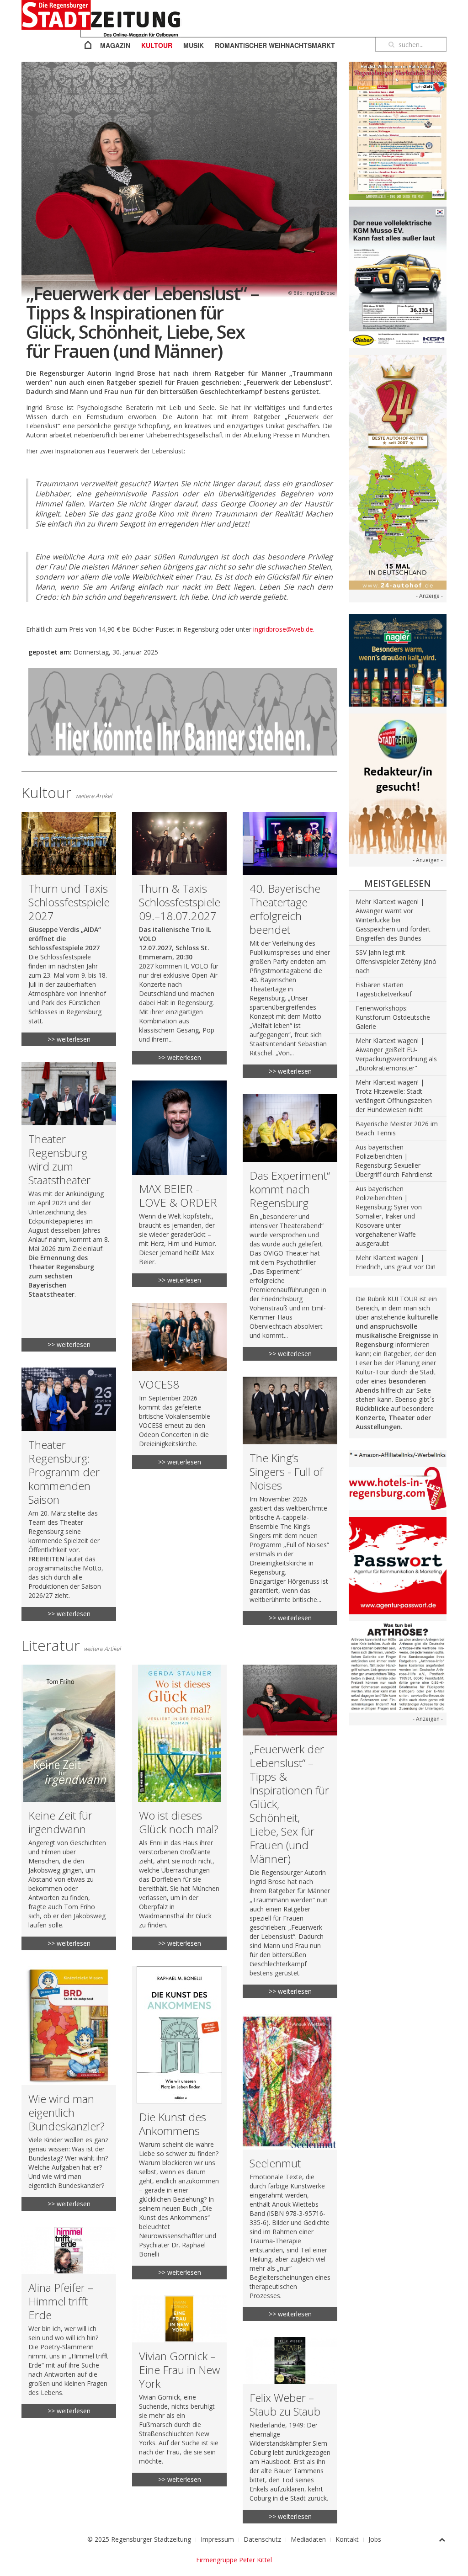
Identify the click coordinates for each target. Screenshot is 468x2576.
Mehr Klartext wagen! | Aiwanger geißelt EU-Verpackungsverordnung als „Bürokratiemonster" (396, 1054)
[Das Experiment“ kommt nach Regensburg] (290, 1227)
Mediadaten (308, 2539)
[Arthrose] (398, 1666)
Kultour (157, 45)
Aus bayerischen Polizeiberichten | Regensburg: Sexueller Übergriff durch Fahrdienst (394, 1161)
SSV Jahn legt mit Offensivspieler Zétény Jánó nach (396, 961)
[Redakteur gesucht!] (398, 783)
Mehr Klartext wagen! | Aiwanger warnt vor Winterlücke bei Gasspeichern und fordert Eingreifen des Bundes (393, 920)
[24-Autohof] (398, 472)
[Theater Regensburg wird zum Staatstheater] (69, 1207)
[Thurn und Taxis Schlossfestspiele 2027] (69, 929)
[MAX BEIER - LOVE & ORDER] (179, 1184)
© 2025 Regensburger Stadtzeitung (139, 2539)
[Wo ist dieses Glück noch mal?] (179, 1807)
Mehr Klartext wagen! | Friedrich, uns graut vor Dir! (396, 1262)
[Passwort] (398, 1565)
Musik (194, 45)
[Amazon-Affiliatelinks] (398, 1454)
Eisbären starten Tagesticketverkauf (384, 989)
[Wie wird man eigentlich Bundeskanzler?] (69, 2089)
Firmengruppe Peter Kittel (234, 2560)
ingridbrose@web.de (283, 629)
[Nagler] (398, 659)
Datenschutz (262, 2539)
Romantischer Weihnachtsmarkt (275, 45)
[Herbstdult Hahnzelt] (398, 130)
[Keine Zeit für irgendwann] (69, 1807)
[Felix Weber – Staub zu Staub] (290, 2430)
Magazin (115, 45)
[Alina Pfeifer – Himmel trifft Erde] (69, 2323)
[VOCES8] (179, 1386)
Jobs (375, 2539)
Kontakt (347, 2539)
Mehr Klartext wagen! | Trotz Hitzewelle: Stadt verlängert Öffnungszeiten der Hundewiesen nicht (394, 1096)
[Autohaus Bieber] (398, 277)
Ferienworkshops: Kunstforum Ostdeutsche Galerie (393, 1017)
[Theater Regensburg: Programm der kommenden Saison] (69, 1494)
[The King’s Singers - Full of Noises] (290, 1501)
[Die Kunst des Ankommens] (179, 2123)
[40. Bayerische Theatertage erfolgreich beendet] (290, 945)
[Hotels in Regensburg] (398, 1488)
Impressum (217, 2539)
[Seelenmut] (290, 2168)
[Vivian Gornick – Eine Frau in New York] (179, 2391)
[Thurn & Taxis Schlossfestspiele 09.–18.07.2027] (179, 938)
